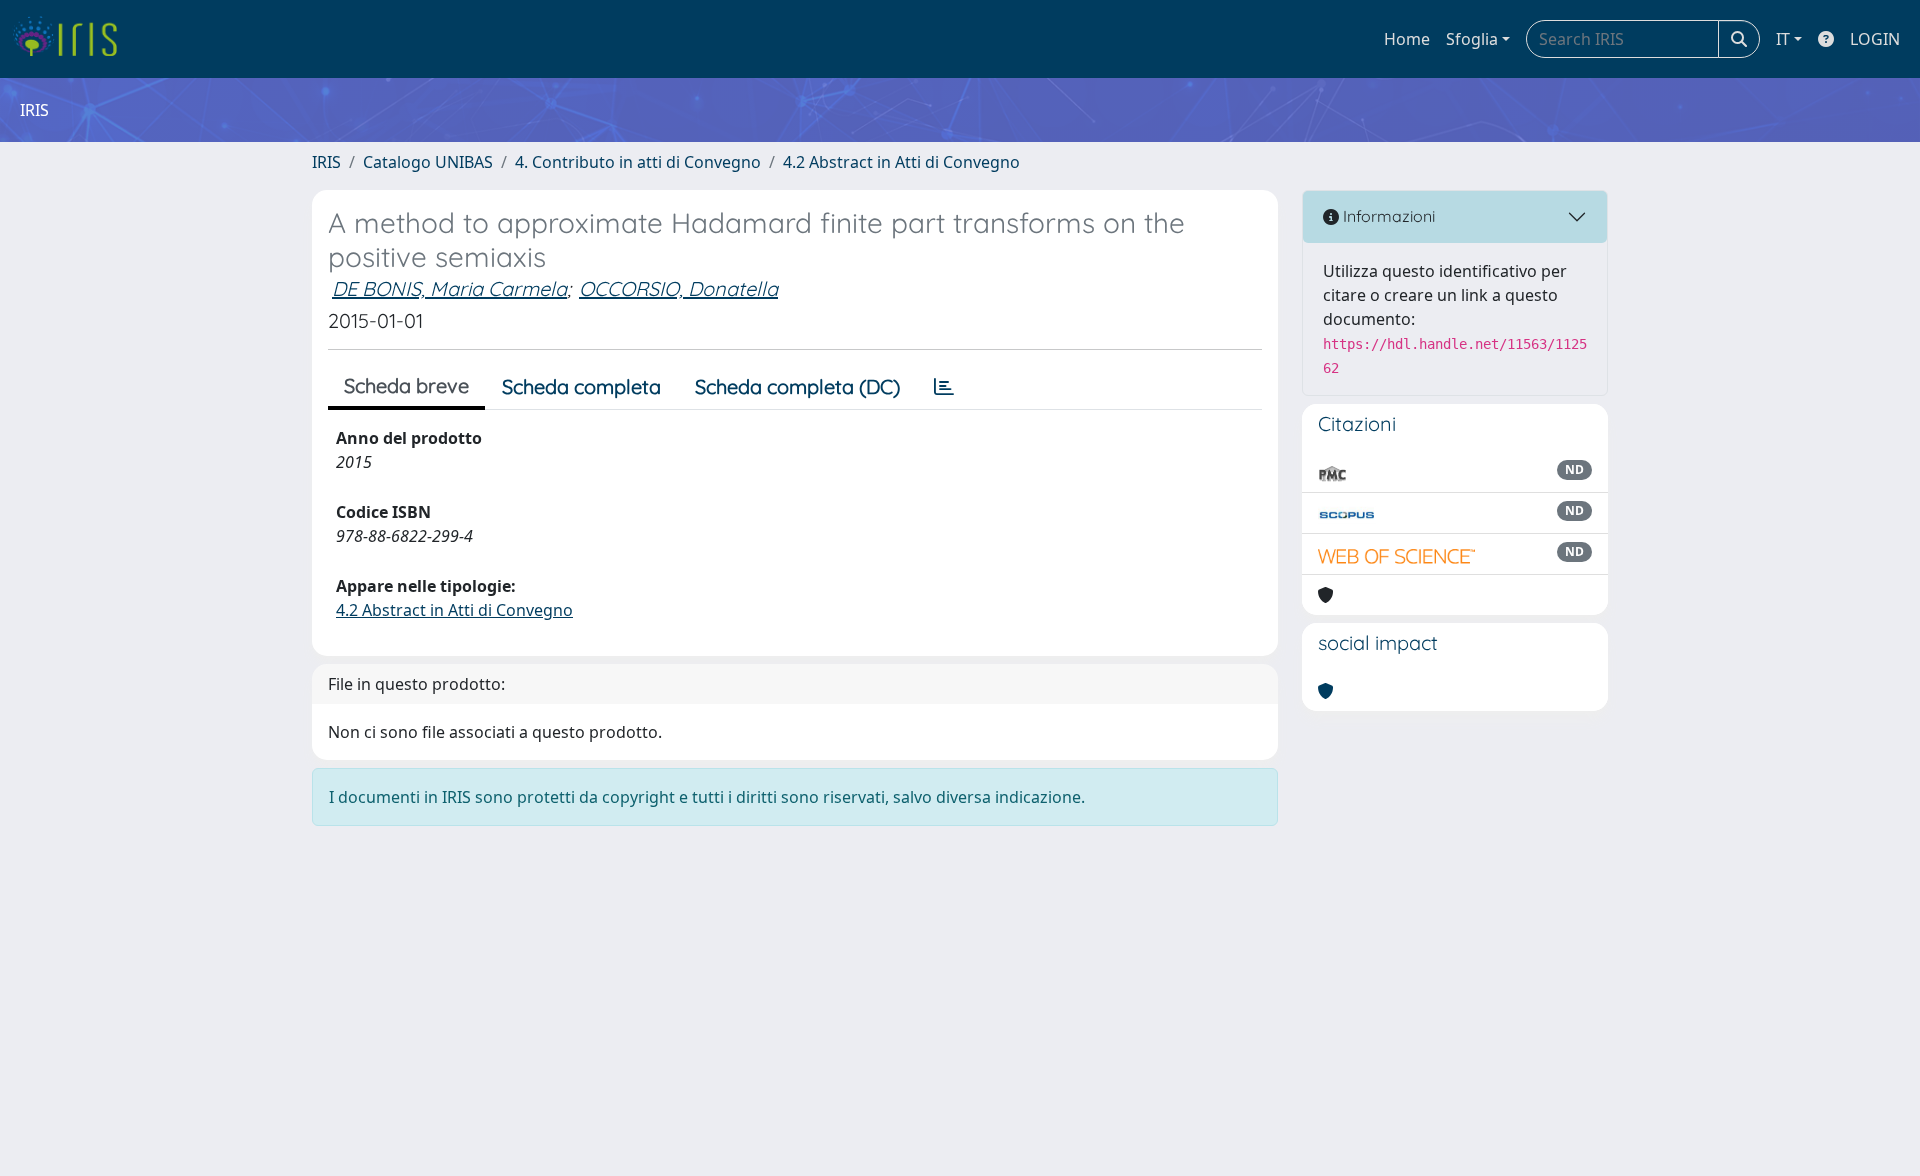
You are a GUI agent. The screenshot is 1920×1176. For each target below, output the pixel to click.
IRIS (326, 162)
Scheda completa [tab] (581, 386)
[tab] (944, 387)
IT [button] (1783, 39)
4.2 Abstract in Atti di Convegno (901, 162)
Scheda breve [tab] (406, 385)
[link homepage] (72, 39)
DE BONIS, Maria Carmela (449, 288)
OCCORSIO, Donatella (678, 288)
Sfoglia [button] (1472, 39)
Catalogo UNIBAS (428, 162)
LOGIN (1875, 39)
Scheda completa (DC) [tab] (797, 386)
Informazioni (1387, 216)
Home (1407, 39)
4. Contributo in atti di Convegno (638, 162)
